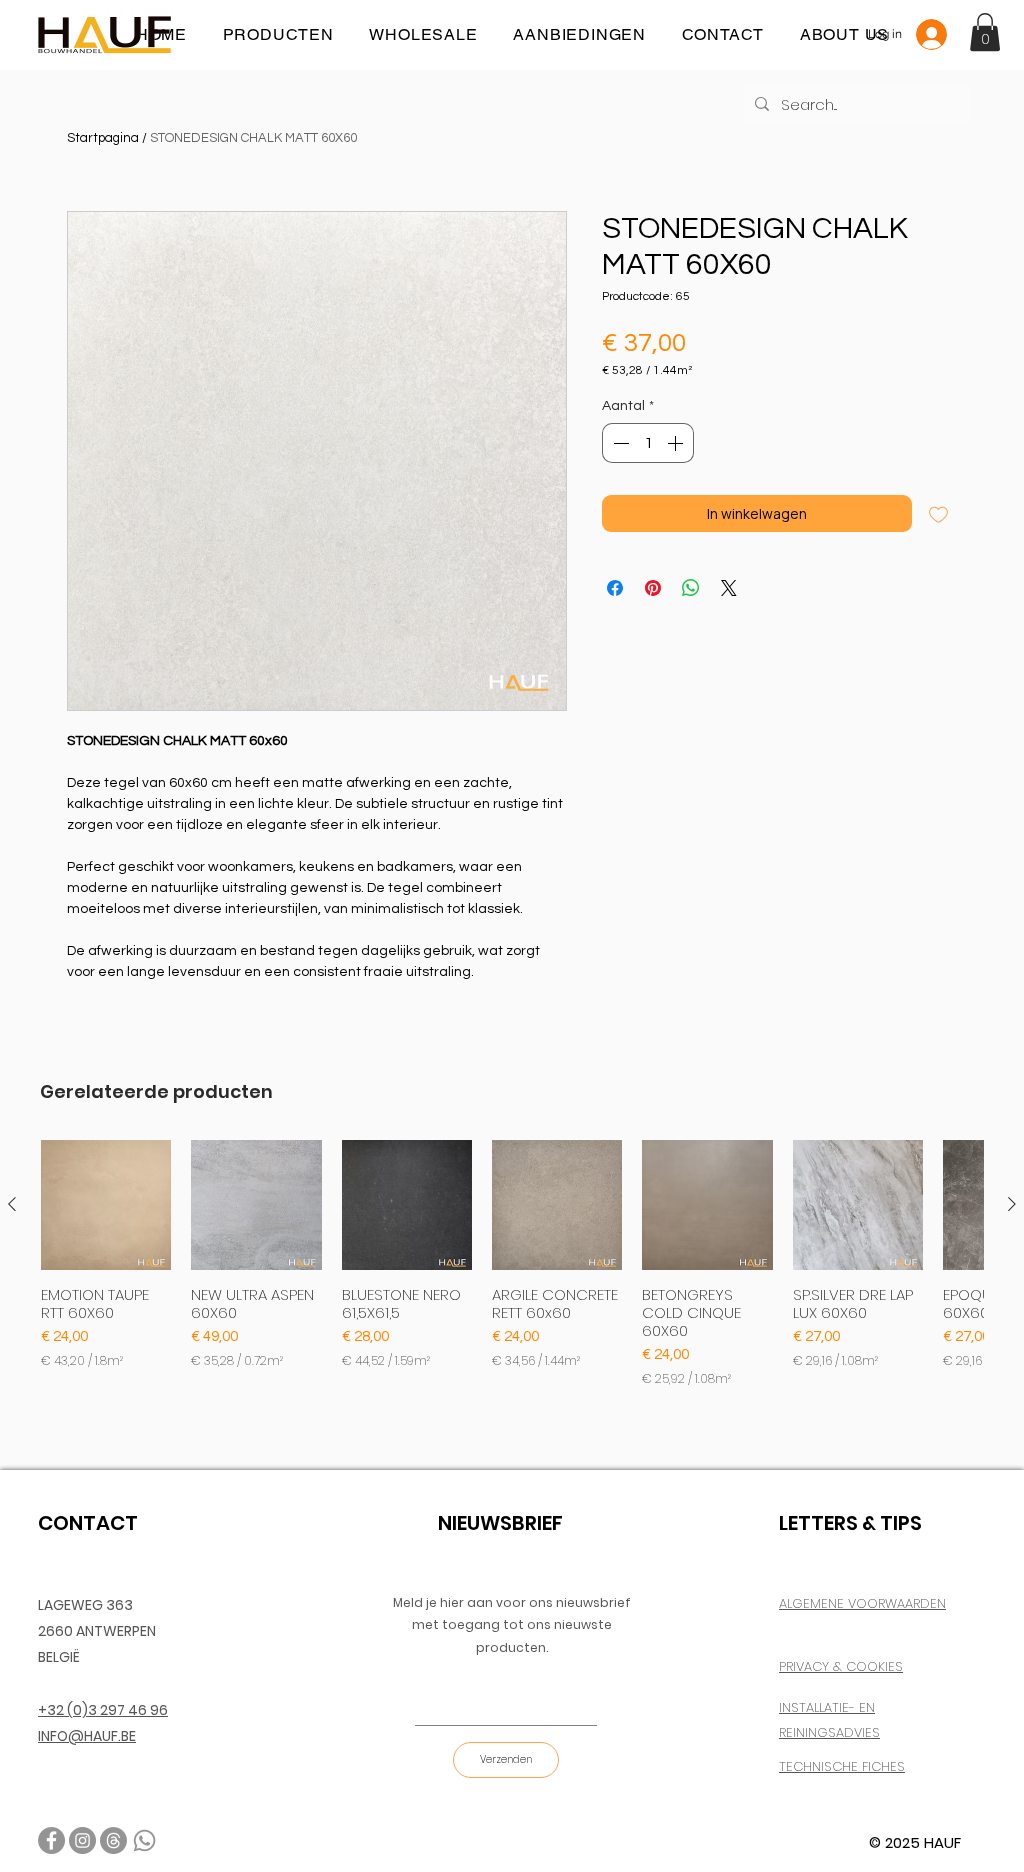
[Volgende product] (1012, 1204)
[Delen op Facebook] (615, 588)
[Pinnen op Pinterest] (653, 588)
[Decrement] (619, 443)
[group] (512, 1264)
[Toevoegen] (938, 513)
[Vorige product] (12, 1204)
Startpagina (103, 138)
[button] (985, 32)
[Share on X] (729, 588)
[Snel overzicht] (106, 1205)
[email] (113, 1840)
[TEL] (144, 1840)
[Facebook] (51, 1840)
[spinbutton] (648, 443)
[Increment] (677, 443)
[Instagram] (82, 1840)
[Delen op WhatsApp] (691, 588)
